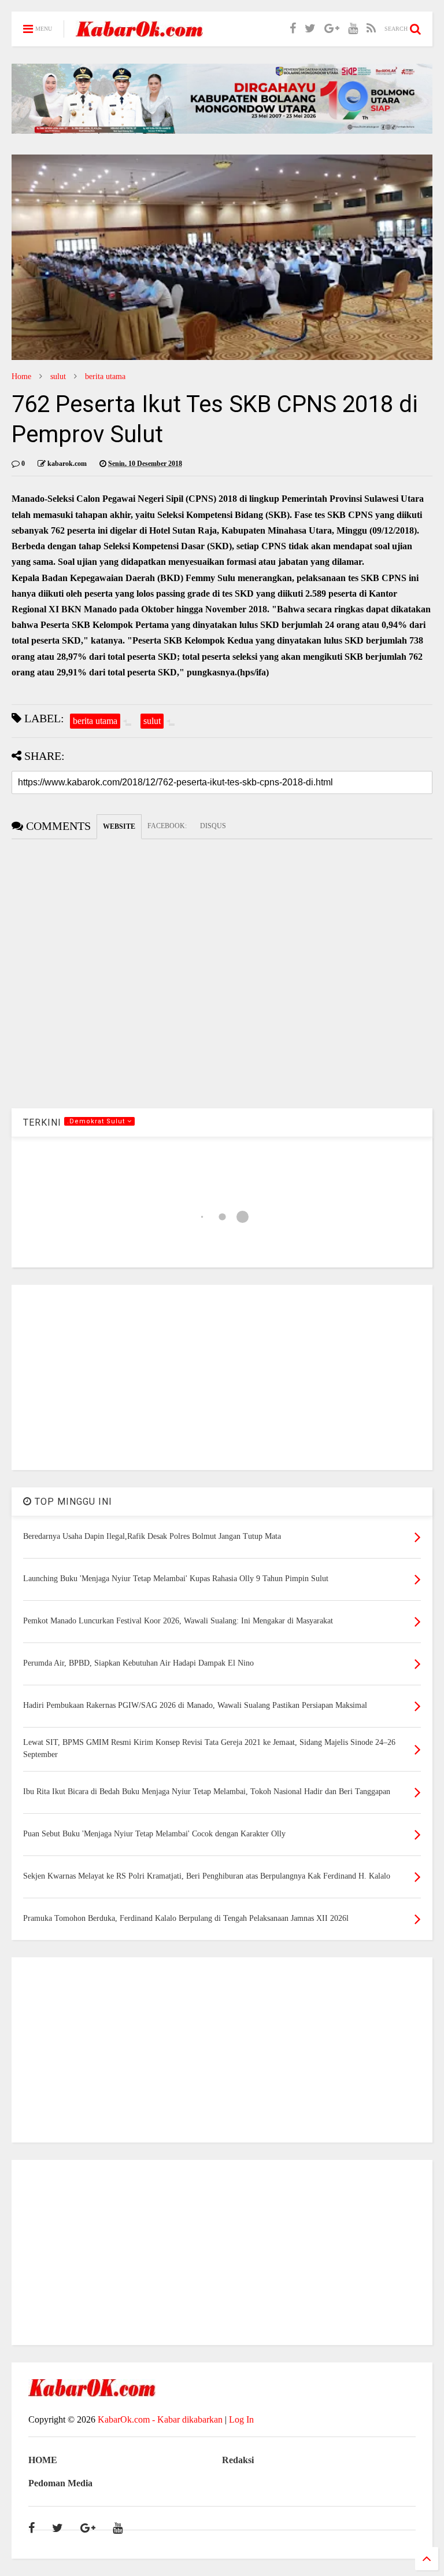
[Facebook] (293, 29)
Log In (241, 2419)
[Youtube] (353, 29)
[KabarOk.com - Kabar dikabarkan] (139, 33)
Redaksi (238, 2460)
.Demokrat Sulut (97, 1121)
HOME (43, 2460)
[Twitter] (310, 29)
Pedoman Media (60, 2483)
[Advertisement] (222, 1377)
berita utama (105, 376)
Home (21, 376)
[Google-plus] (332, 29)
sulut (58, 376)
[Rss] (371, 29)
